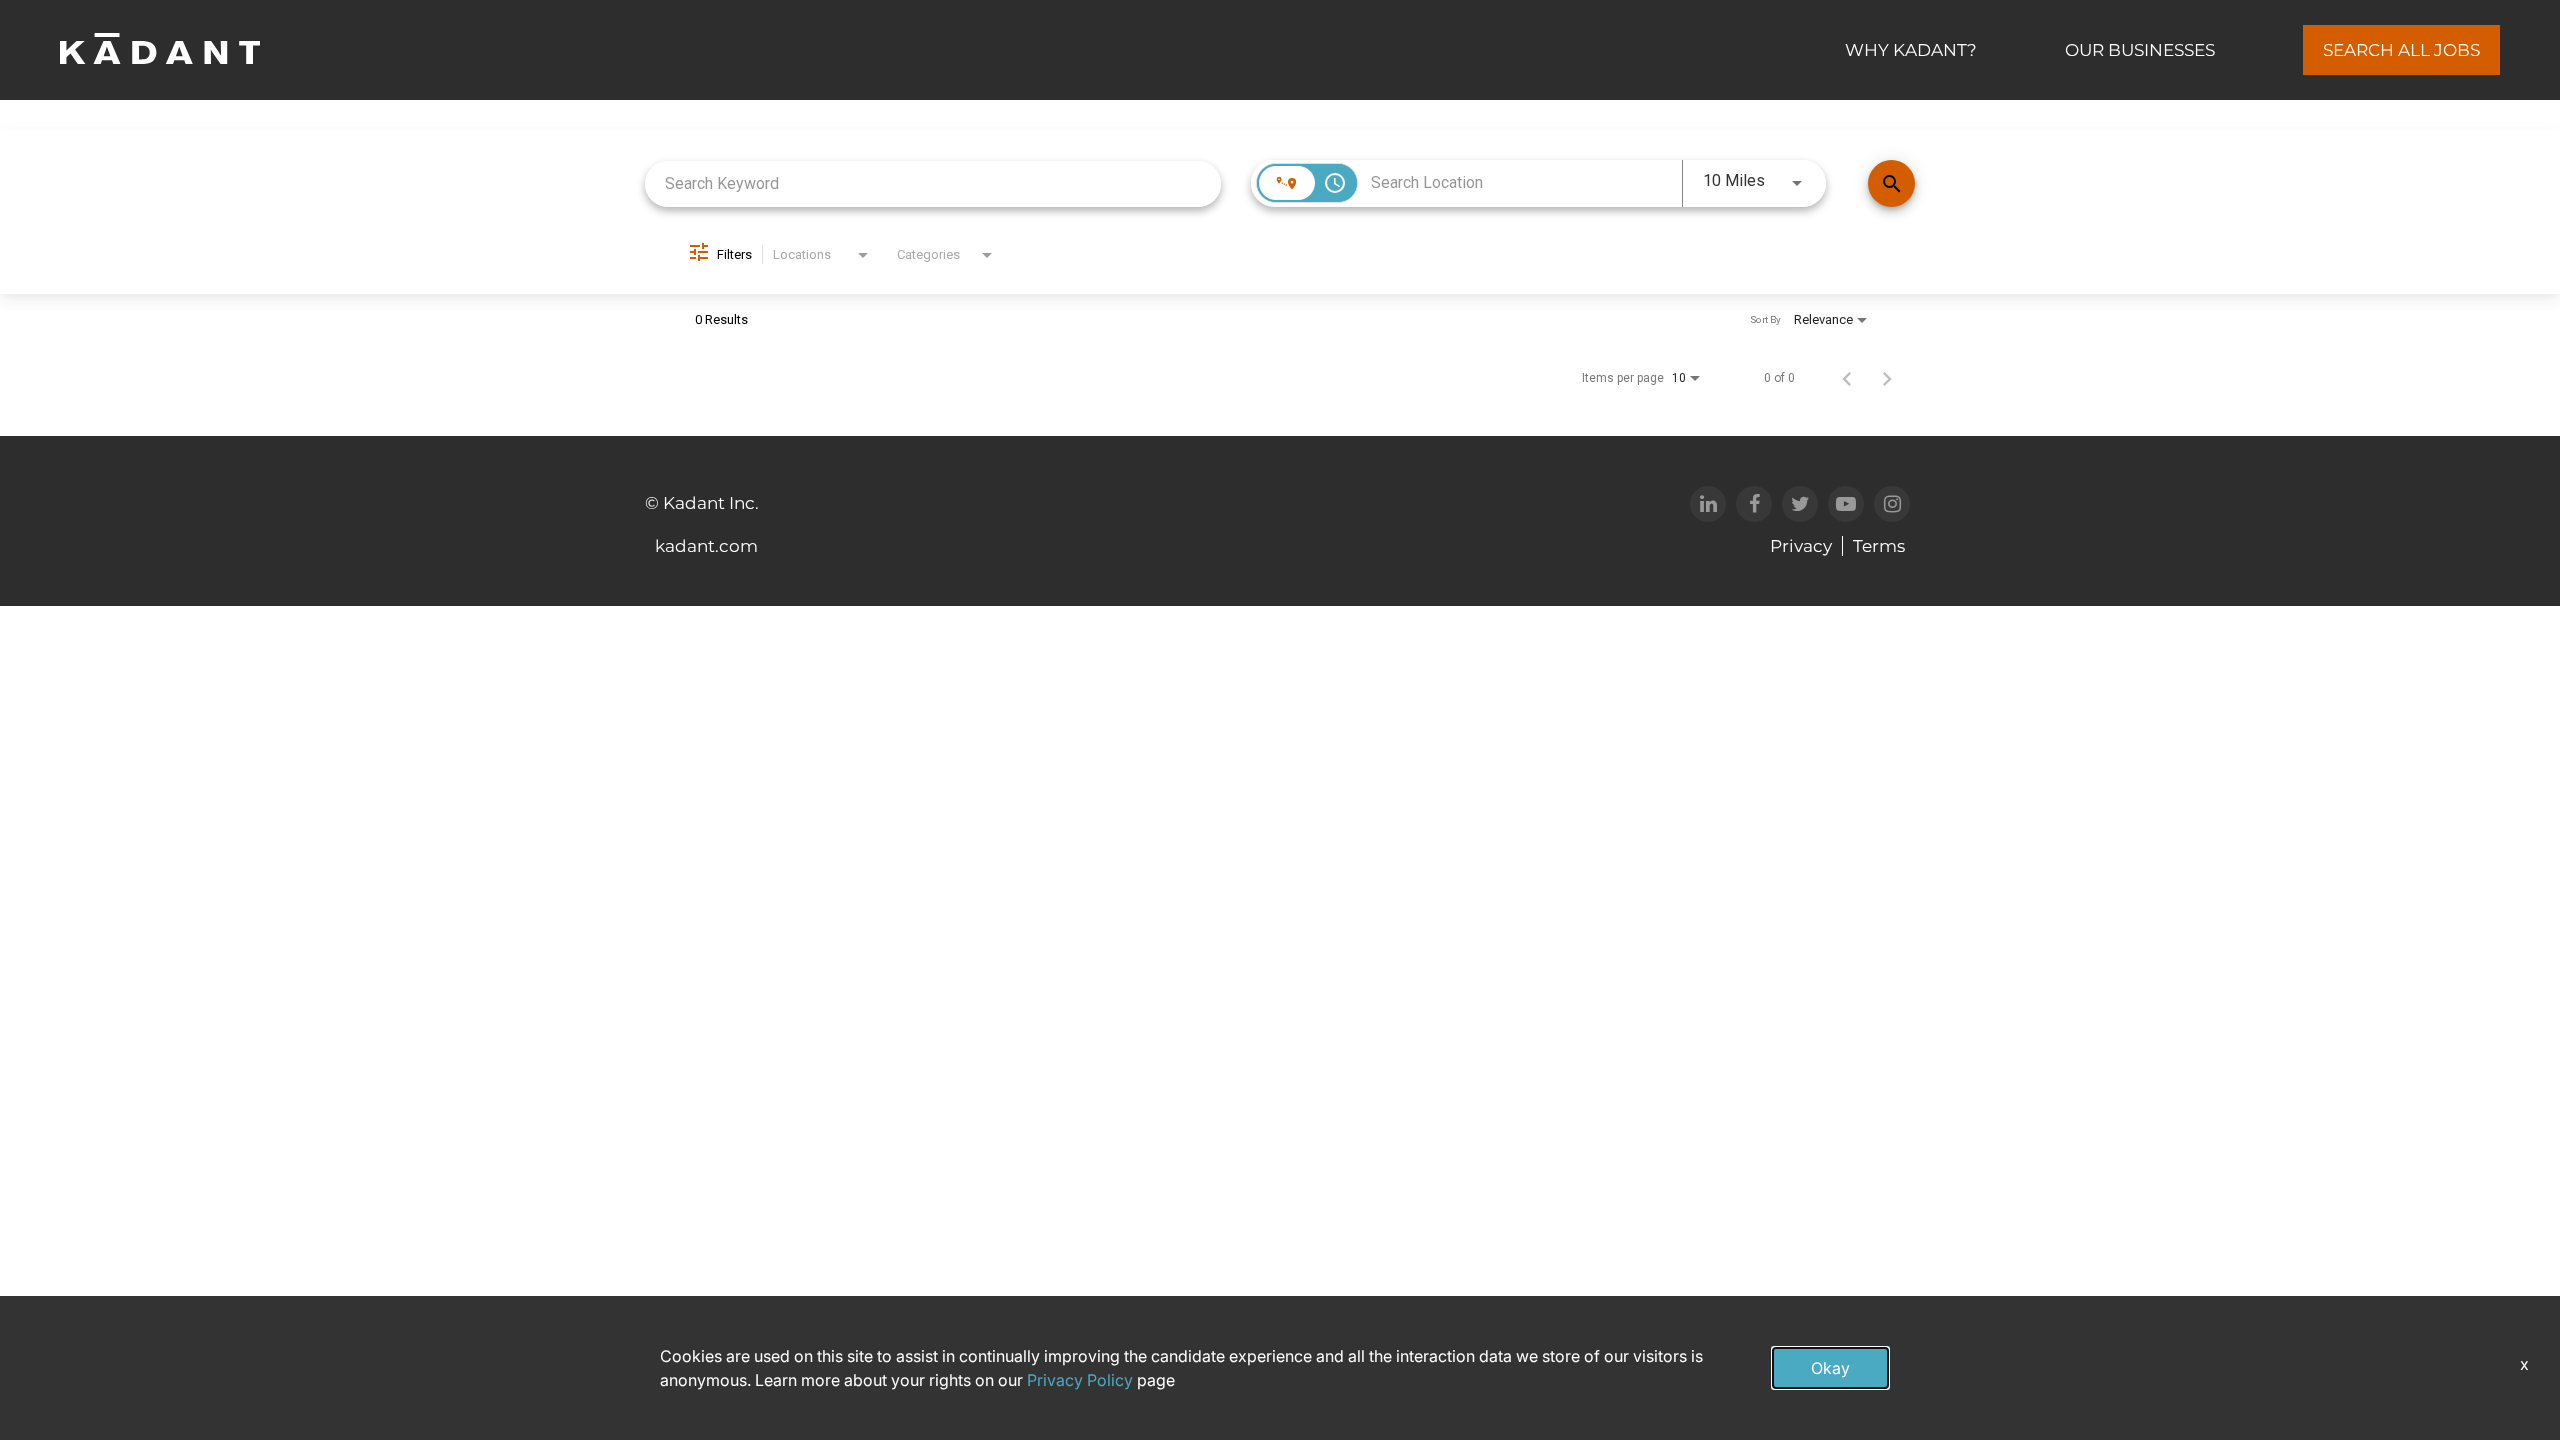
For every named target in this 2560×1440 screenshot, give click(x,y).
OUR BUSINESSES (2140, 50)
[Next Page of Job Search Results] (1887, 378)
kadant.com (706, 546)
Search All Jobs (2401, 50)
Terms (1879, 546)
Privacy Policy (1080, 1380)
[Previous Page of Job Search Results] (1847, 378)
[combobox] (933, 183)
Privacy (1801, 546)
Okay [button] (1830, 1368)
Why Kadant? (1911, 50)
